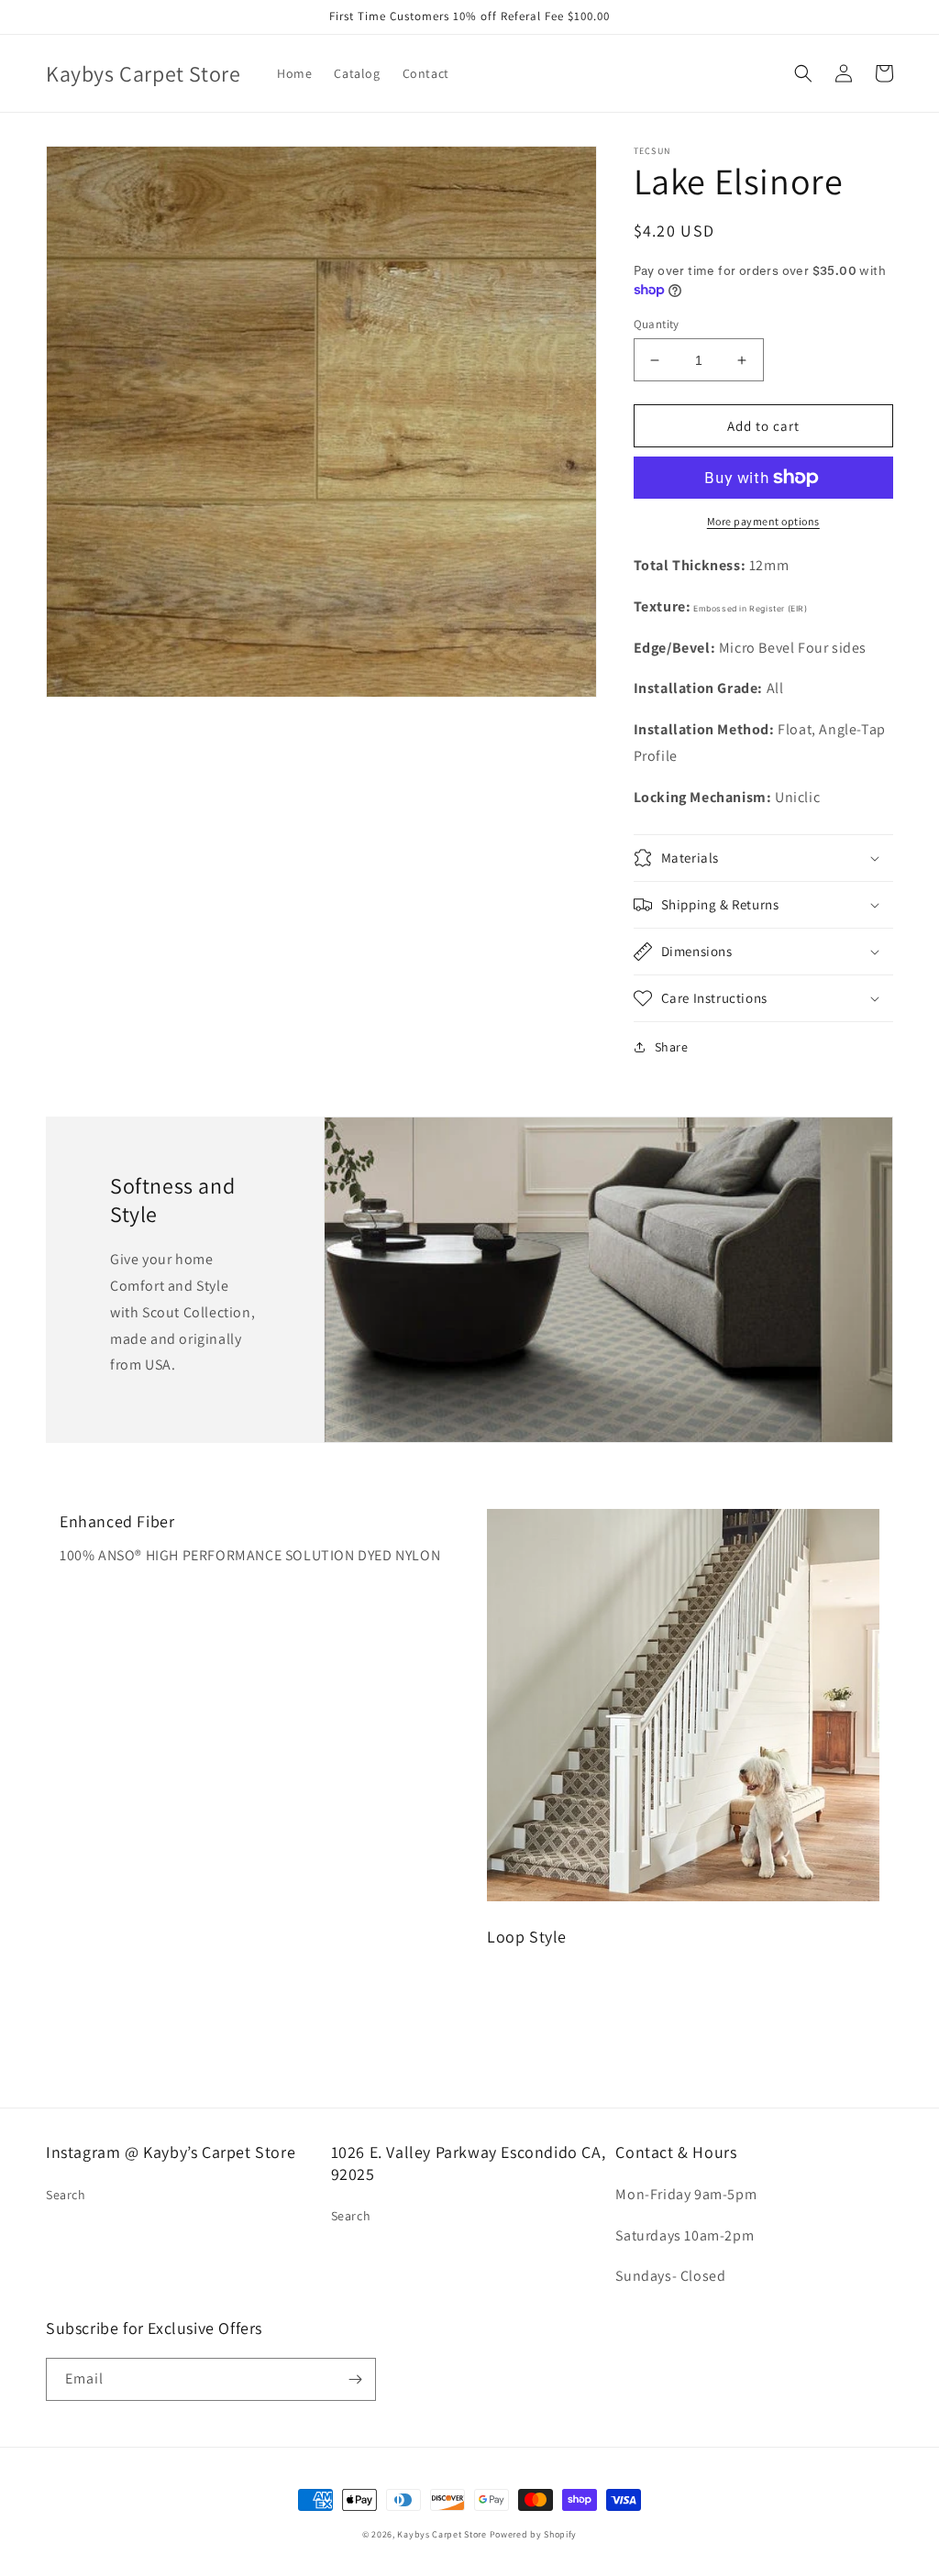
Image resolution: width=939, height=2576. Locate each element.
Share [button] (672, 1047)
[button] (803, 73)
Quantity (657, 324)
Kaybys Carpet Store (442, 2534)
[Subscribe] (355, 2379)
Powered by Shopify (534, 2534)
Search (66, 2195)
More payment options (763, 521)
